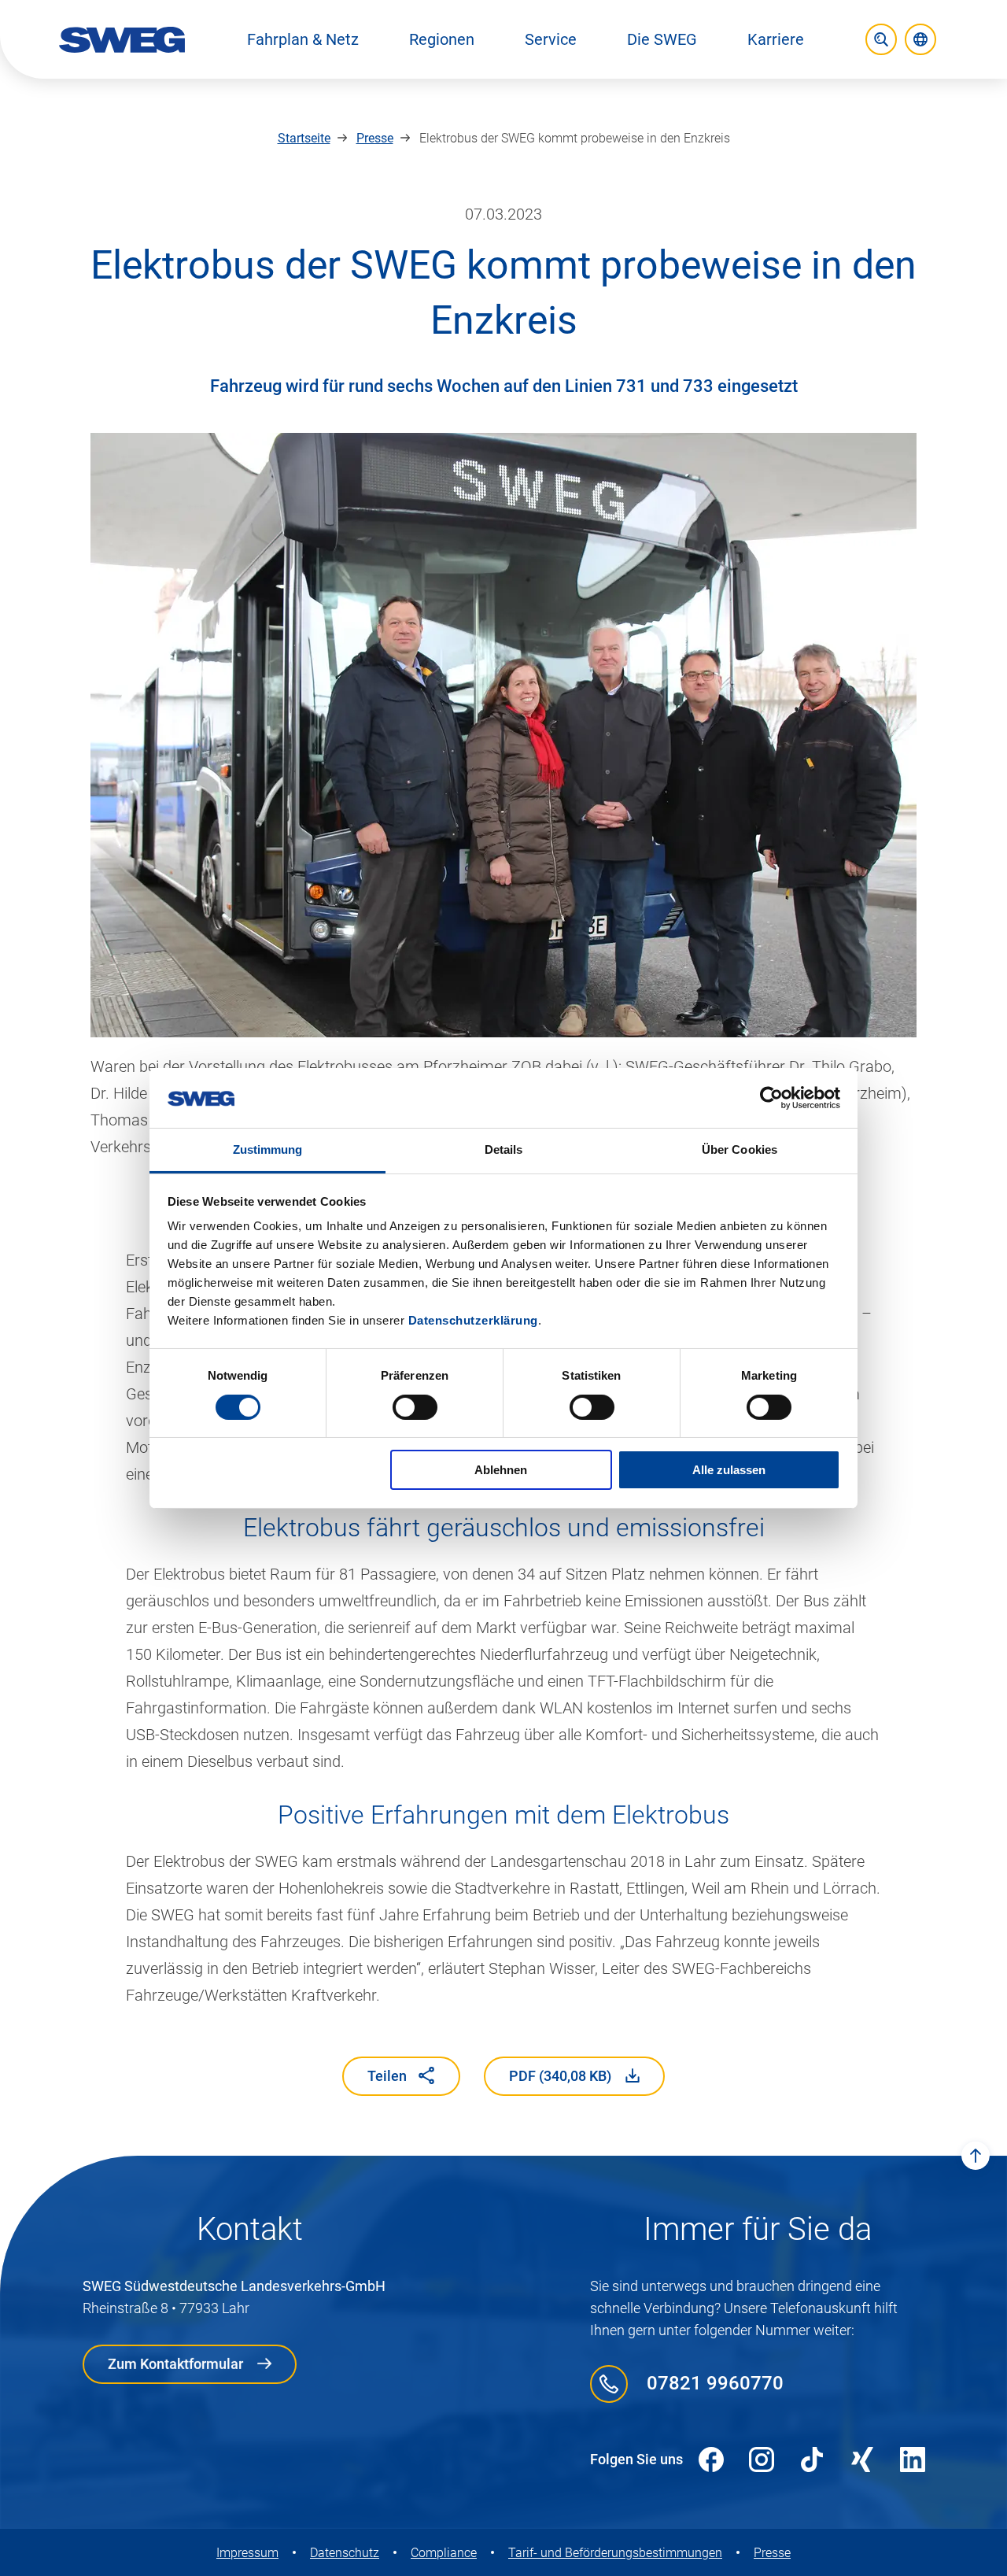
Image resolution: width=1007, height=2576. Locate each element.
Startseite (304, 138)
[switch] (415, 1407)
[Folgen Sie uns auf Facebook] (711, 2460)
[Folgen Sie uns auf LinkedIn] (913, 2460)
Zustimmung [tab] (268, 1149)
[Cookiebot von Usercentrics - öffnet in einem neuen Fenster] (771, 1098)
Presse (375, 138)
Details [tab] (504, 1149)
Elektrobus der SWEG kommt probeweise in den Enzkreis (575, 138)
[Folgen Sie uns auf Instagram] (762, 2460)
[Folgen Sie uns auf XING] (862, 2460)
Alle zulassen (729, 1470)
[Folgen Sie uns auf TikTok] (812, 2460)
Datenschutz (345, 2553)
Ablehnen (501, 1470)
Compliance (444, 2553)
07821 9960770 (715, 2383)
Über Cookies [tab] (740, 1149)
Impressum (247, 2553)
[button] (303, 39)
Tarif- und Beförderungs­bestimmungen (615, 2553)
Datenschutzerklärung (473, 1320)
